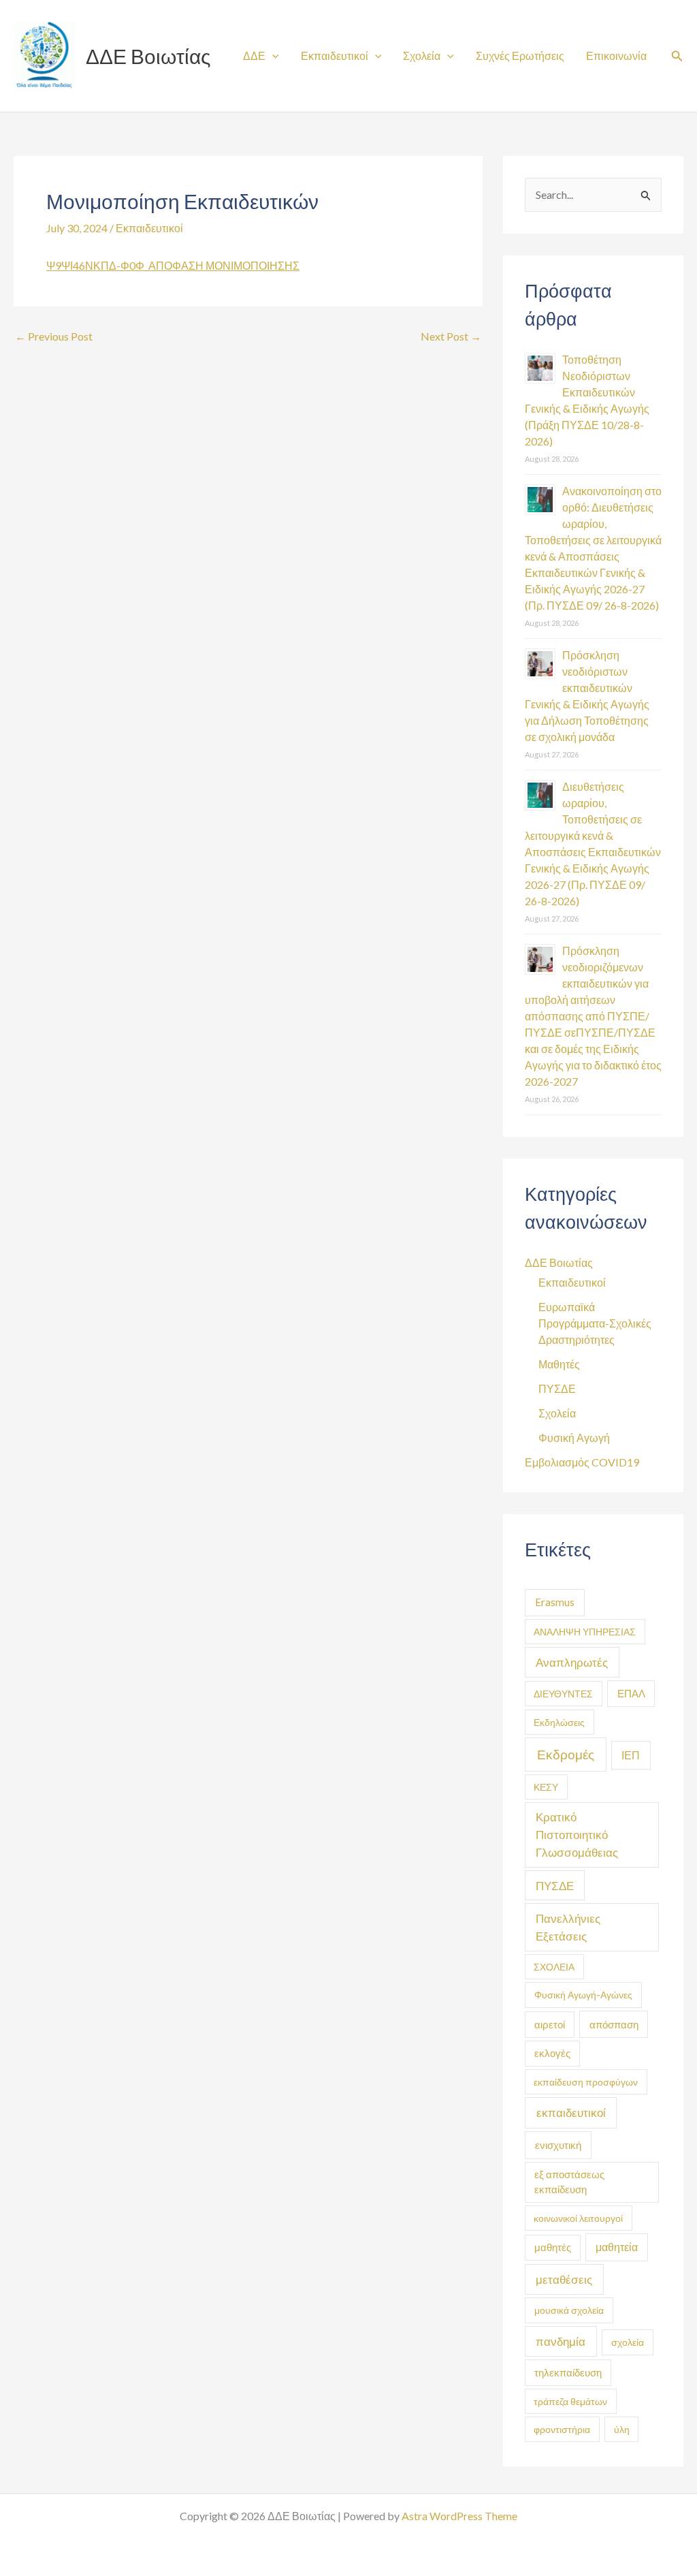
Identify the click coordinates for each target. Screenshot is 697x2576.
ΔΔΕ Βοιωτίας (148, 56)
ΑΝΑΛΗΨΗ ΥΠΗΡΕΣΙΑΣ (585, 1632)
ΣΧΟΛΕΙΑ (554, 1967)
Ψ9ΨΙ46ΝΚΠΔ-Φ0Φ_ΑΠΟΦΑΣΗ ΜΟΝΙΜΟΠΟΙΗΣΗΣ (173, 265)
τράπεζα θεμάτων (570, 2401)
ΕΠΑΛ (631, 1693)
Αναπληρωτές (572, 1662)
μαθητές (553, 2247)
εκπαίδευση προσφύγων (586, 2082)
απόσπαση (614, 2024)
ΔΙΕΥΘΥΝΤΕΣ (563, 1694)
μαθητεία (617, 2247)
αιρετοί (550, 2025)
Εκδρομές (566, 1754)
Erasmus (555, 1602)
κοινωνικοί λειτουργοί (578, 2218)
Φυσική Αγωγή (574, 1438)
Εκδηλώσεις (559, 1722)
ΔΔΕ (254, 56)
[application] (272, 56)
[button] (677, 56)
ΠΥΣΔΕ (557, 1388)
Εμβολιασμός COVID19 (582, 1462)
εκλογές (552, 2053)
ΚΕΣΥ (546, 1787)
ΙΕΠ (631, 1755)
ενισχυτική (558, 2145)
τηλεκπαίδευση (568, 2373)
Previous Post (54, 336)
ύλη (622, 2429)
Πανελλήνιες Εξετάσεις (568, 1927)
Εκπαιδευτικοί (335, 56)
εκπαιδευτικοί (571, 2112)
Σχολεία (422, 56)
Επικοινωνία (616, 56)
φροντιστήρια (562, 2429)
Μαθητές (559, 1364)
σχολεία (628, 2342)
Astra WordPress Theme (459, 2516)
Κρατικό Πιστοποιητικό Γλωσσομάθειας (577, 1835)
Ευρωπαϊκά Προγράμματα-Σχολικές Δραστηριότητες (595, 1323)
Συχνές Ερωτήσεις (520, 56)
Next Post (451, 336)
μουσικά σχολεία (569, 2310)
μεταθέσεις (564, 2279)
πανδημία (561, 2341)
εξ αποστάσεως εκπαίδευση (569, 2182)
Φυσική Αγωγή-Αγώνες (583, 1995)
